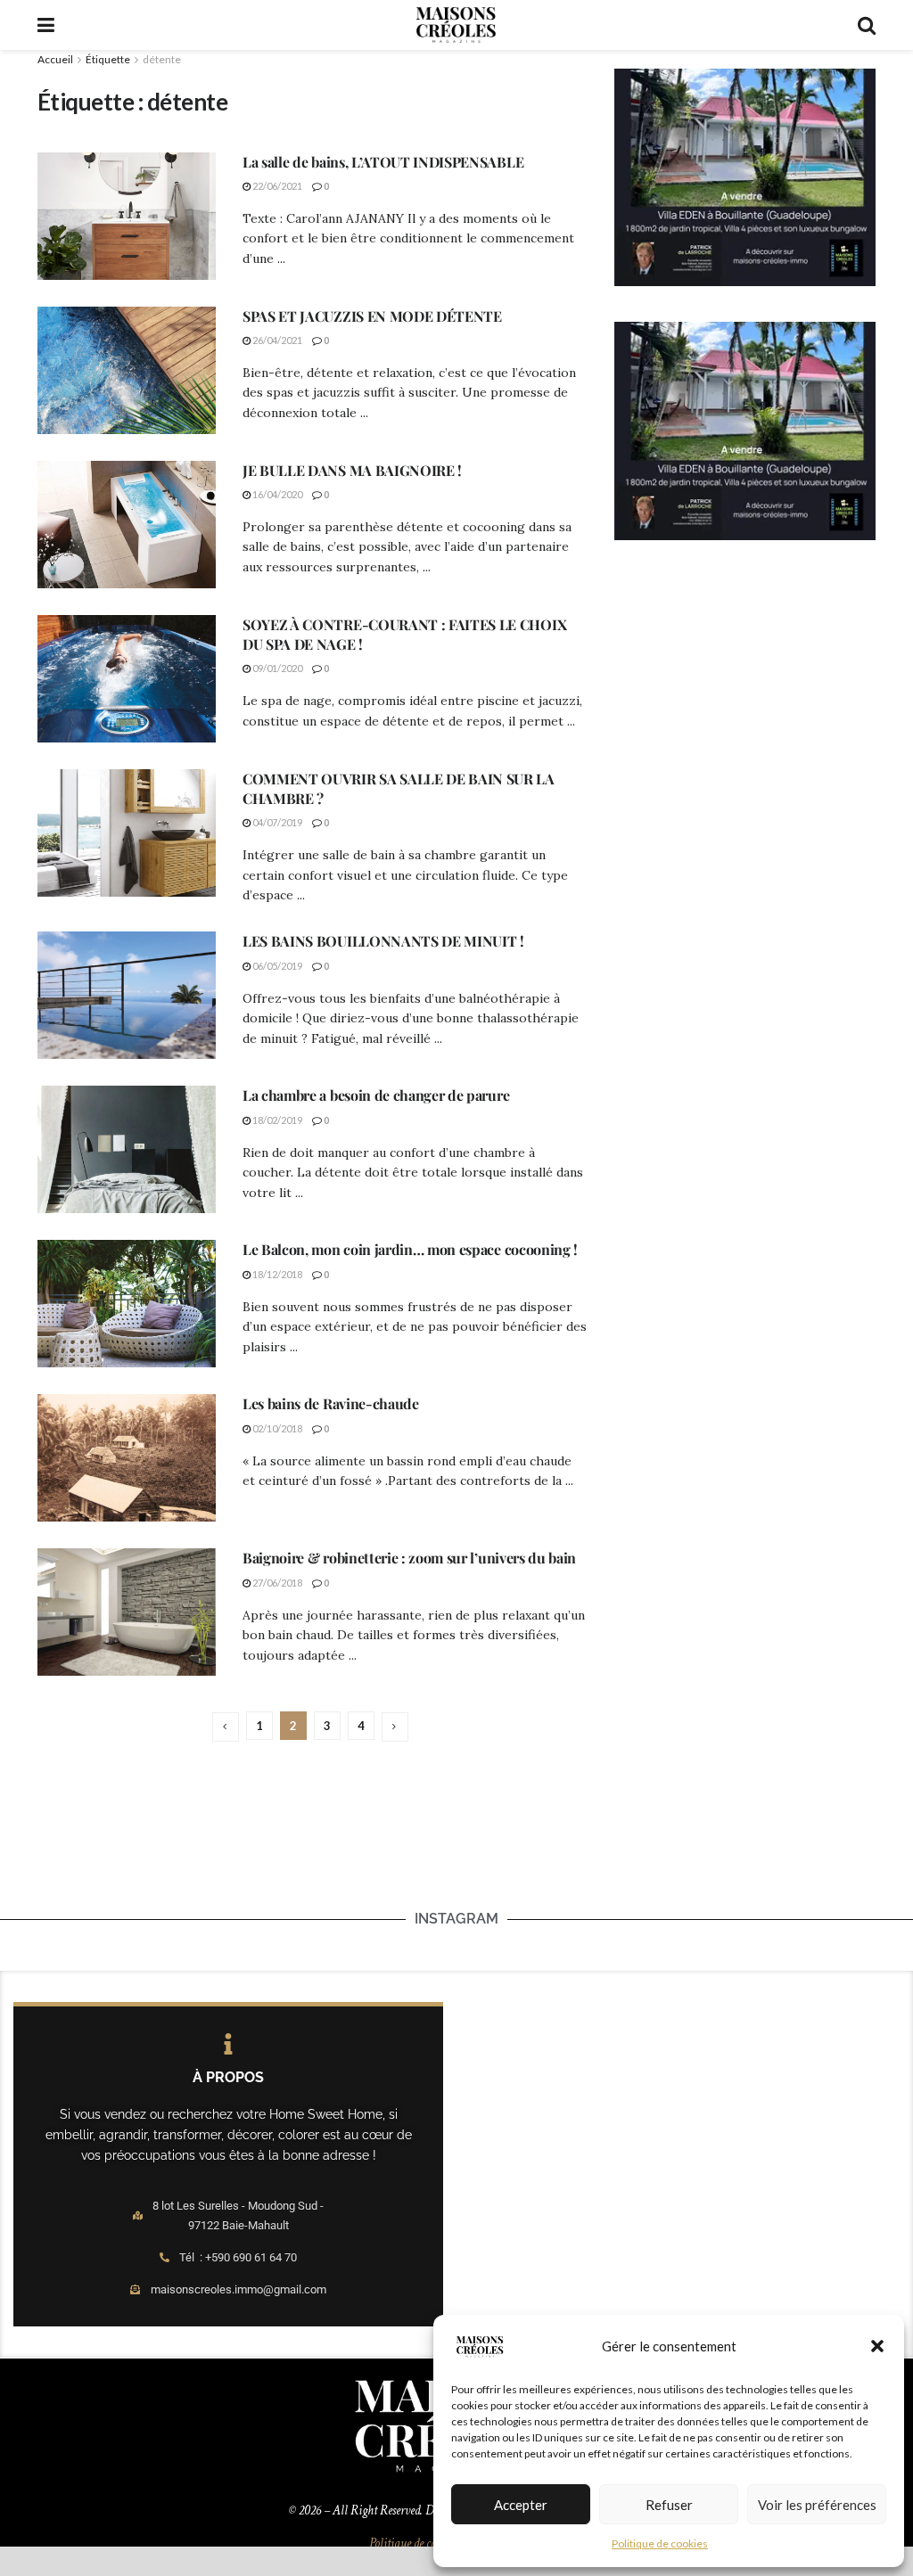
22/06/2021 (276, 186)
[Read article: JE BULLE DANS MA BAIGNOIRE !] (127, 525)
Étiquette (108, 59)
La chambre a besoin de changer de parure (376, 1095)
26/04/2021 (276, 340)
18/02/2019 (276, 1120)
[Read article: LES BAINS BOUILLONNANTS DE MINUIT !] (127, 995)
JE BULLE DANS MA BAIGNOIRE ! (352, 470)
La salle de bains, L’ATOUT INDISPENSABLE (383, 162)
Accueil (55, 59)
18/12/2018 (276, 1274)
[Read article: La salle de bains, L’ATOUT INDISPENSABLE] (127, 216)
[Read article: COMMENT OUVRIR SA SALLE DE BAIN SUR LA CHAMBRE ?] (127, 833)
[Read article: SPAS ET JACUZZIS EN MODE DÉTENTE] (127, 370)
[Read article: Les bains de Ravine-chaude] (127, 1458)
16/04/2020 (276, 494)
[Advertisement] (456, 1853)
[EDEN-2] (745, 176)
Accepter (521, 2505)
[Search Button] (867, 25)
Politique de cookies (660, 2543)
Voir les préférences (817, 2505)
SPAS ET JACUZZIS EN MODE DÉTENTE (372, 316)
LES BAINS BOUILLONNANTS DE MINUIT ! (383, 941)
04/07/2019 (276, 822)
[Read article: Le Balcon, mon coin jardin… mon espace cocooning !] (127, 1304)
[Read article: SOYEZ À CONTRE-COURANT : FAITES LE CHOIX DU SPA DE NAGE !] (127, 679)
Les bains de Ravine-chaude (331, 1403)
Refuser (669, 2505)
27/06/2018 (276, 1583)
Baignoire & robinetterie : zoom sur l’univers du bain (409, 1558)
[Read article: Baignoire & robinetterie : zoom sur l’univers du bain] (127, 1612)
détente (162, 59)
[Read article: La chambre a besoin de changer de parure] (127, 1149)
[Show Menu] (46, 25)
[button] (877, 2346)
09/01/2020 (276, 668)
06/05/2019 (276, 966)
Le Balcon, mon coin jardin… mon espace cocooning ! (410, 1249)
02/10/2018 (276, 1428)
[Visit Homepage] (456, 25)
